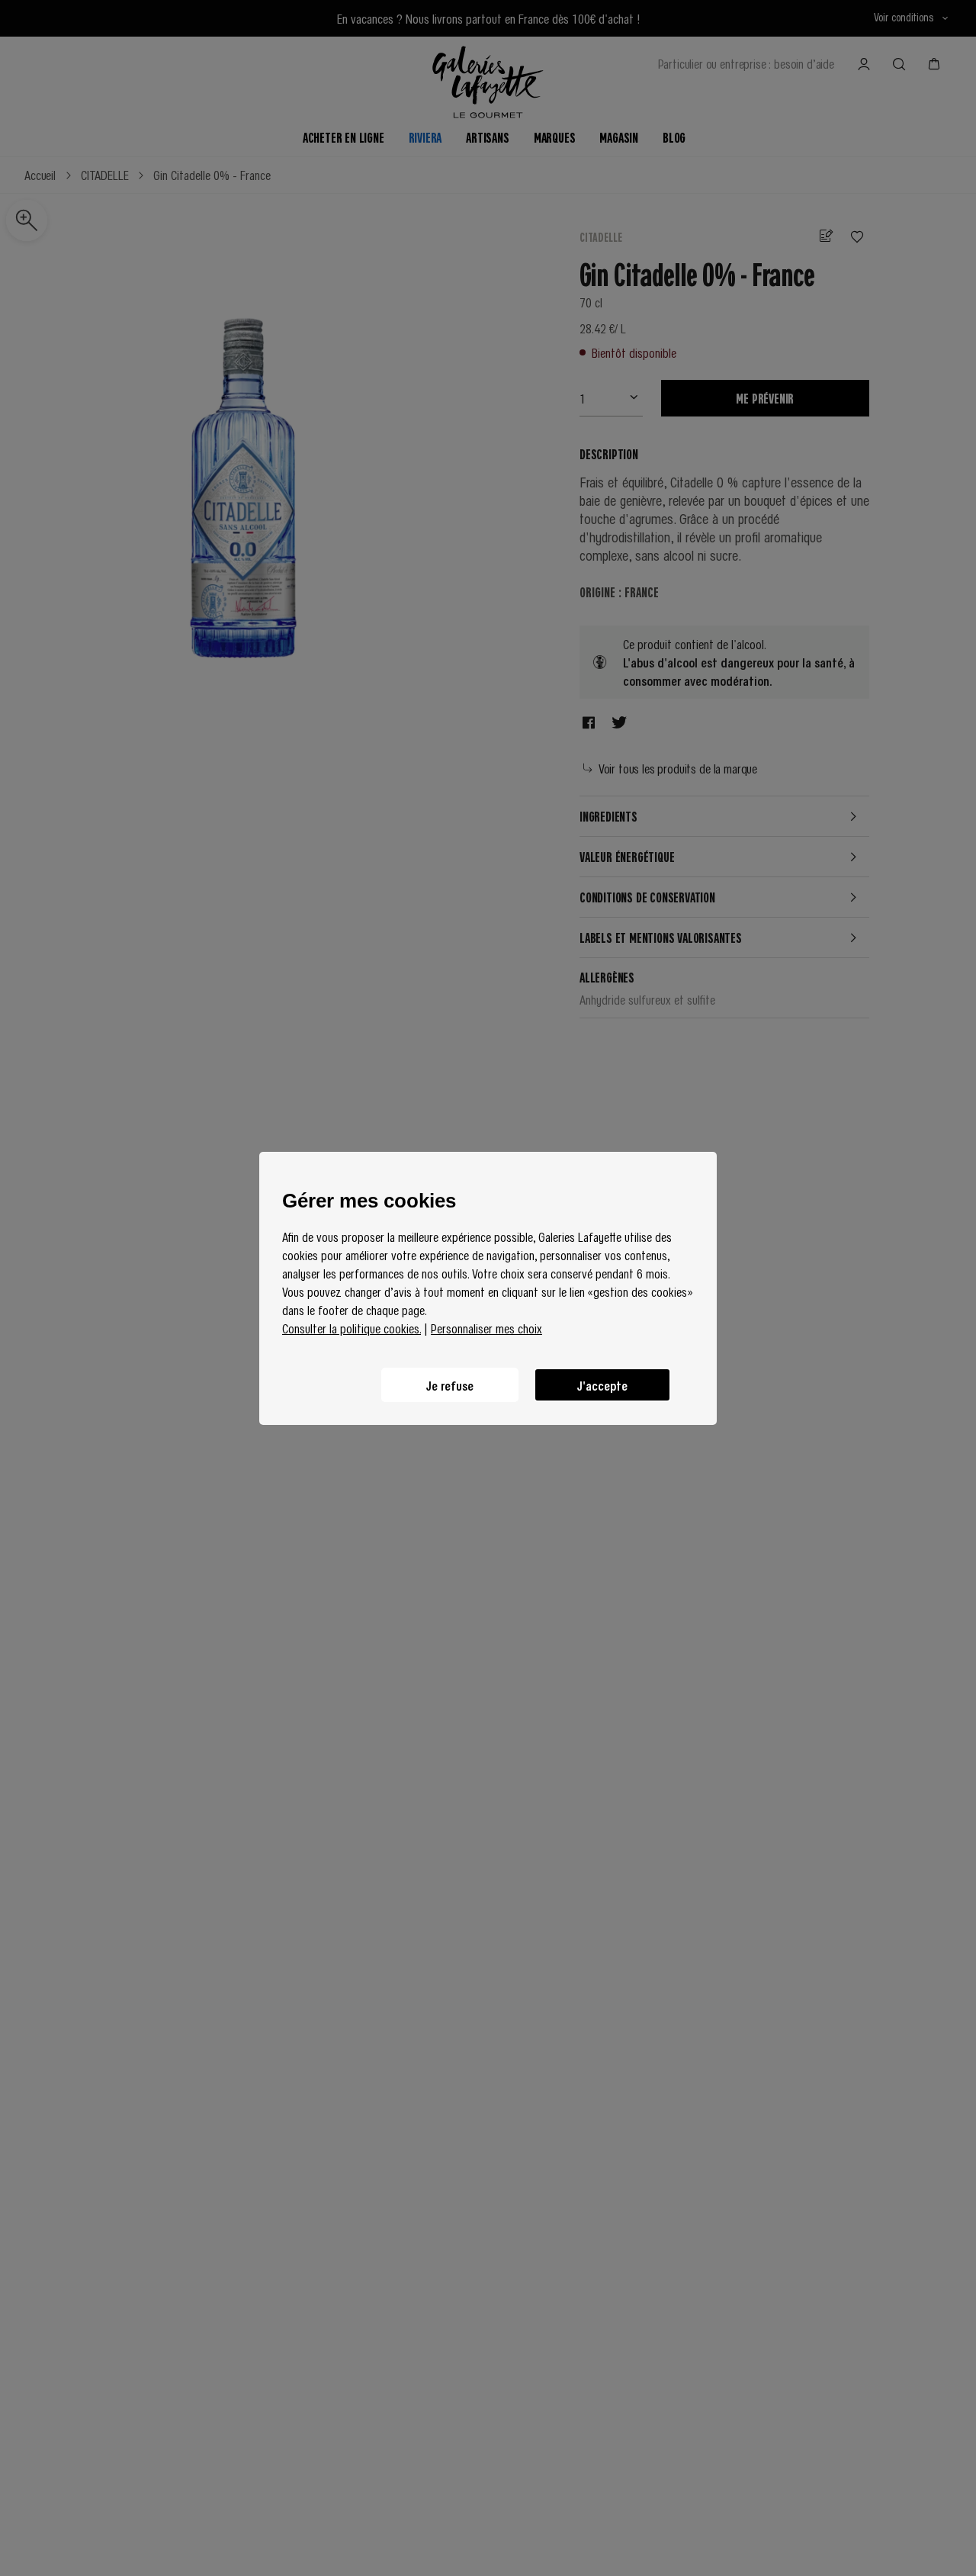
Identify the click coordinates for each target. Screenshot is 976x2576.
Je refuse (450, 1384)
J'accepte (602, 1384)
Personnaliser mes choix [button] (486, 1328)
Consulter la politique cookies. (352, 1328)
